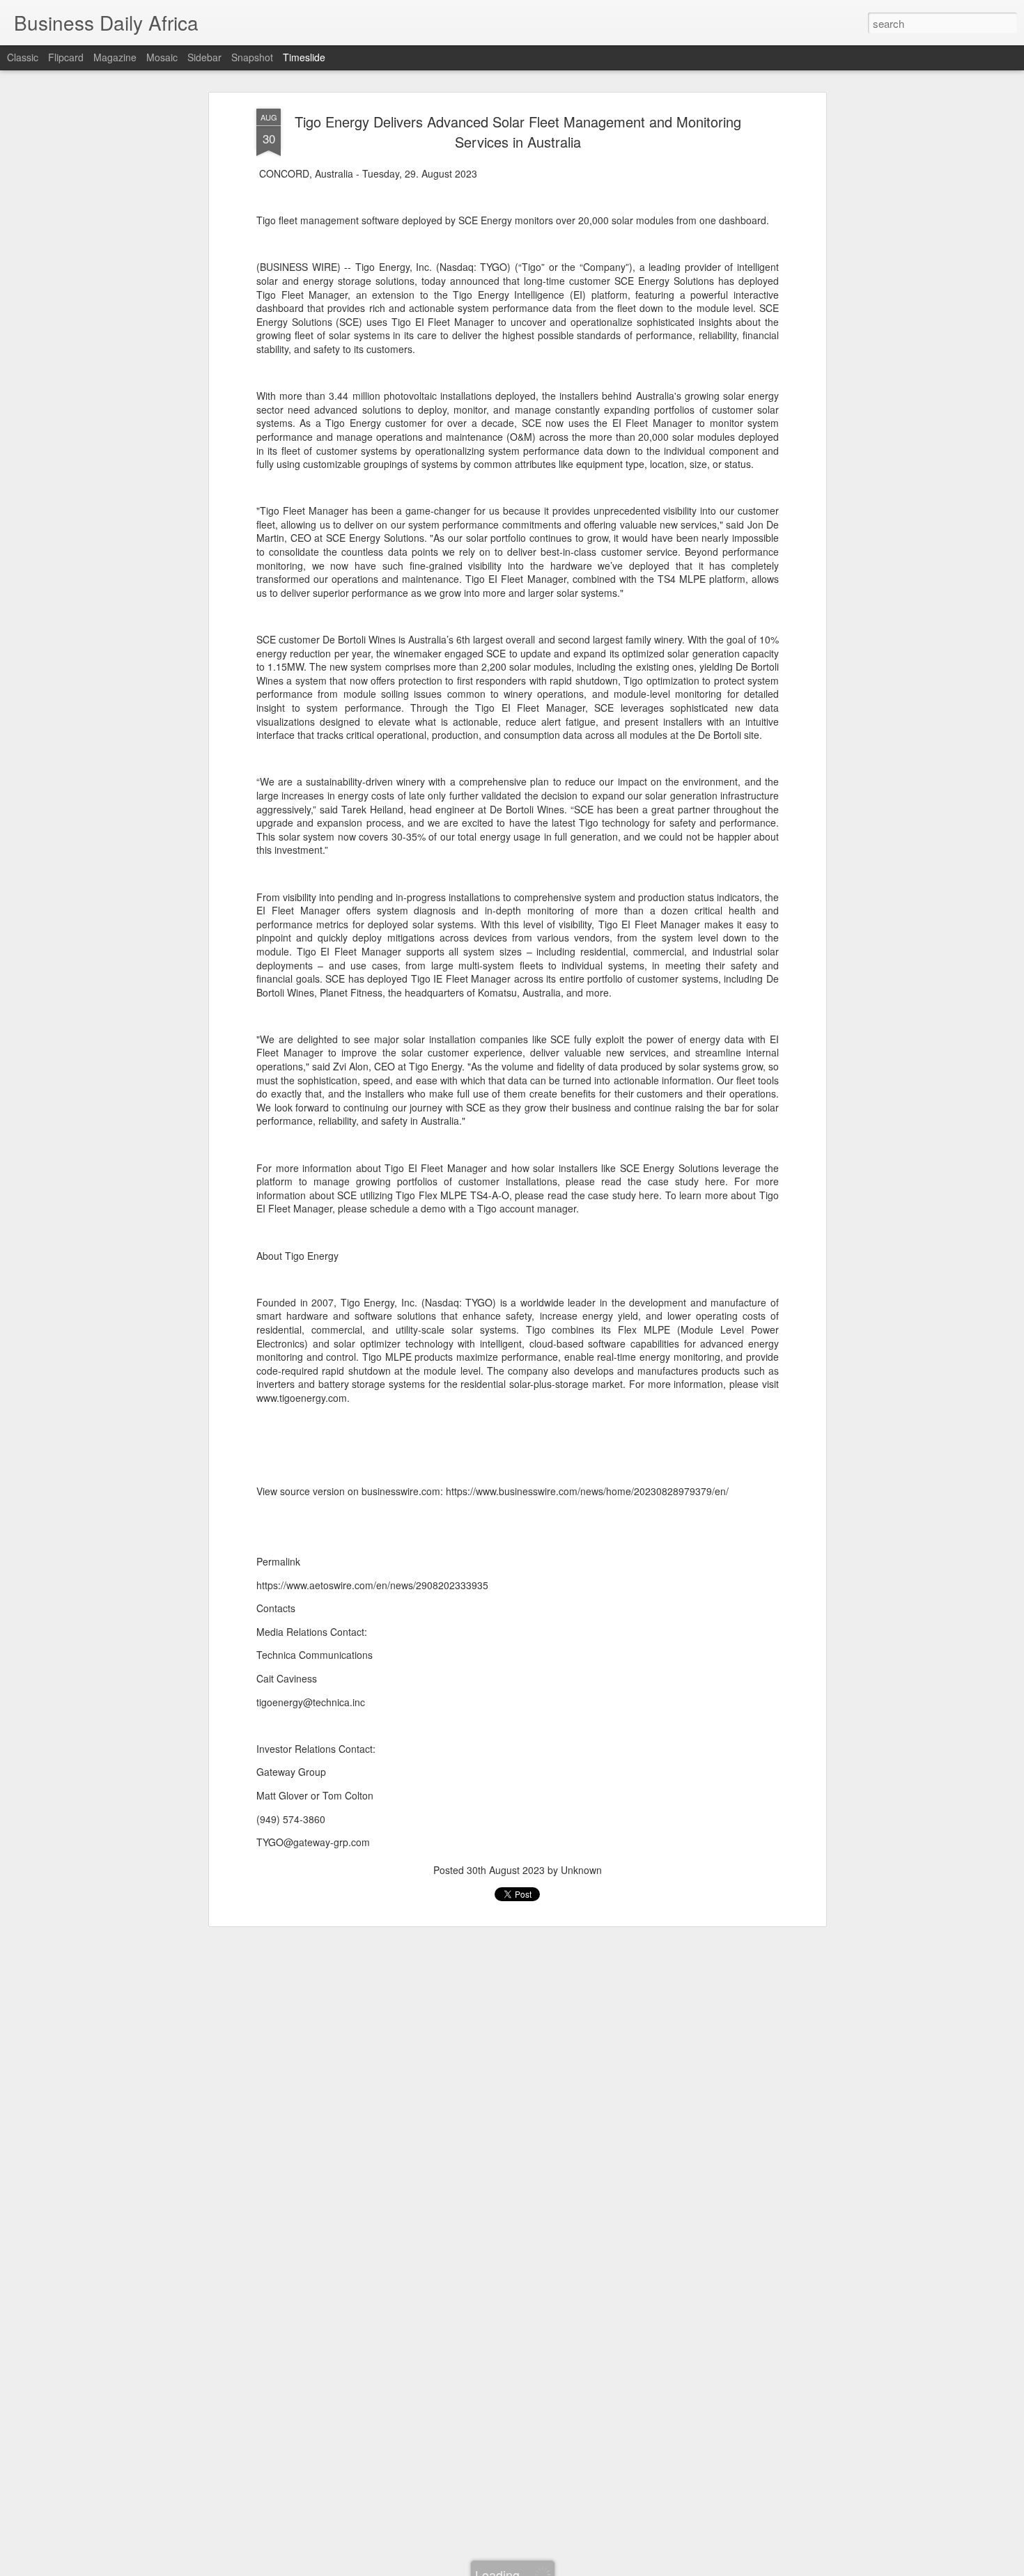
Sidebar (204, 57)
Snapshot (252, 57)
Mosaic (162, 57)
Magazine (115, 57)
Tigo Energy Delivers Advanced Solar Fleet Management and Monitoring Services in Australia (518, 132)
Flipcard (66, 57)
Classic (23, 57)
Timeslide (304, 57)
